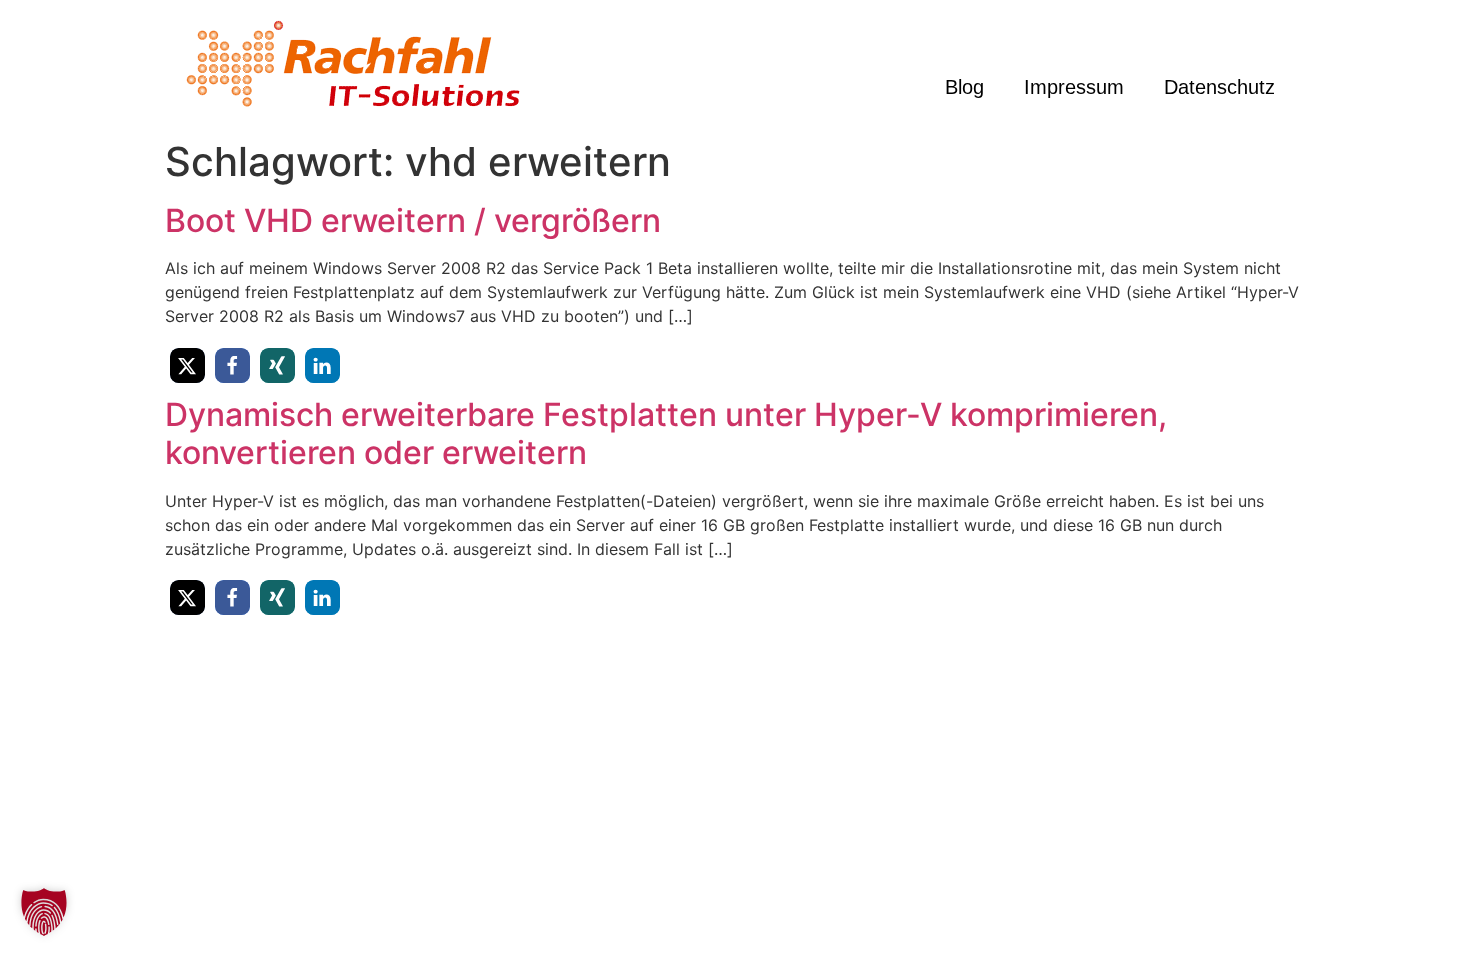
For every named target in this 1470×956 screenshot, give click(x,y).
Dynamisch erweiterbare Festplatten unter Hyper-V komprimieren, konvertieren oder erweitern (666, 433)
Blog (964, 87)
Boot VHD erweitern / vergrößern (413, 220)
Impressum (1074, 87)
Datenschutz (1219, 87)
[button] (187, 365)
